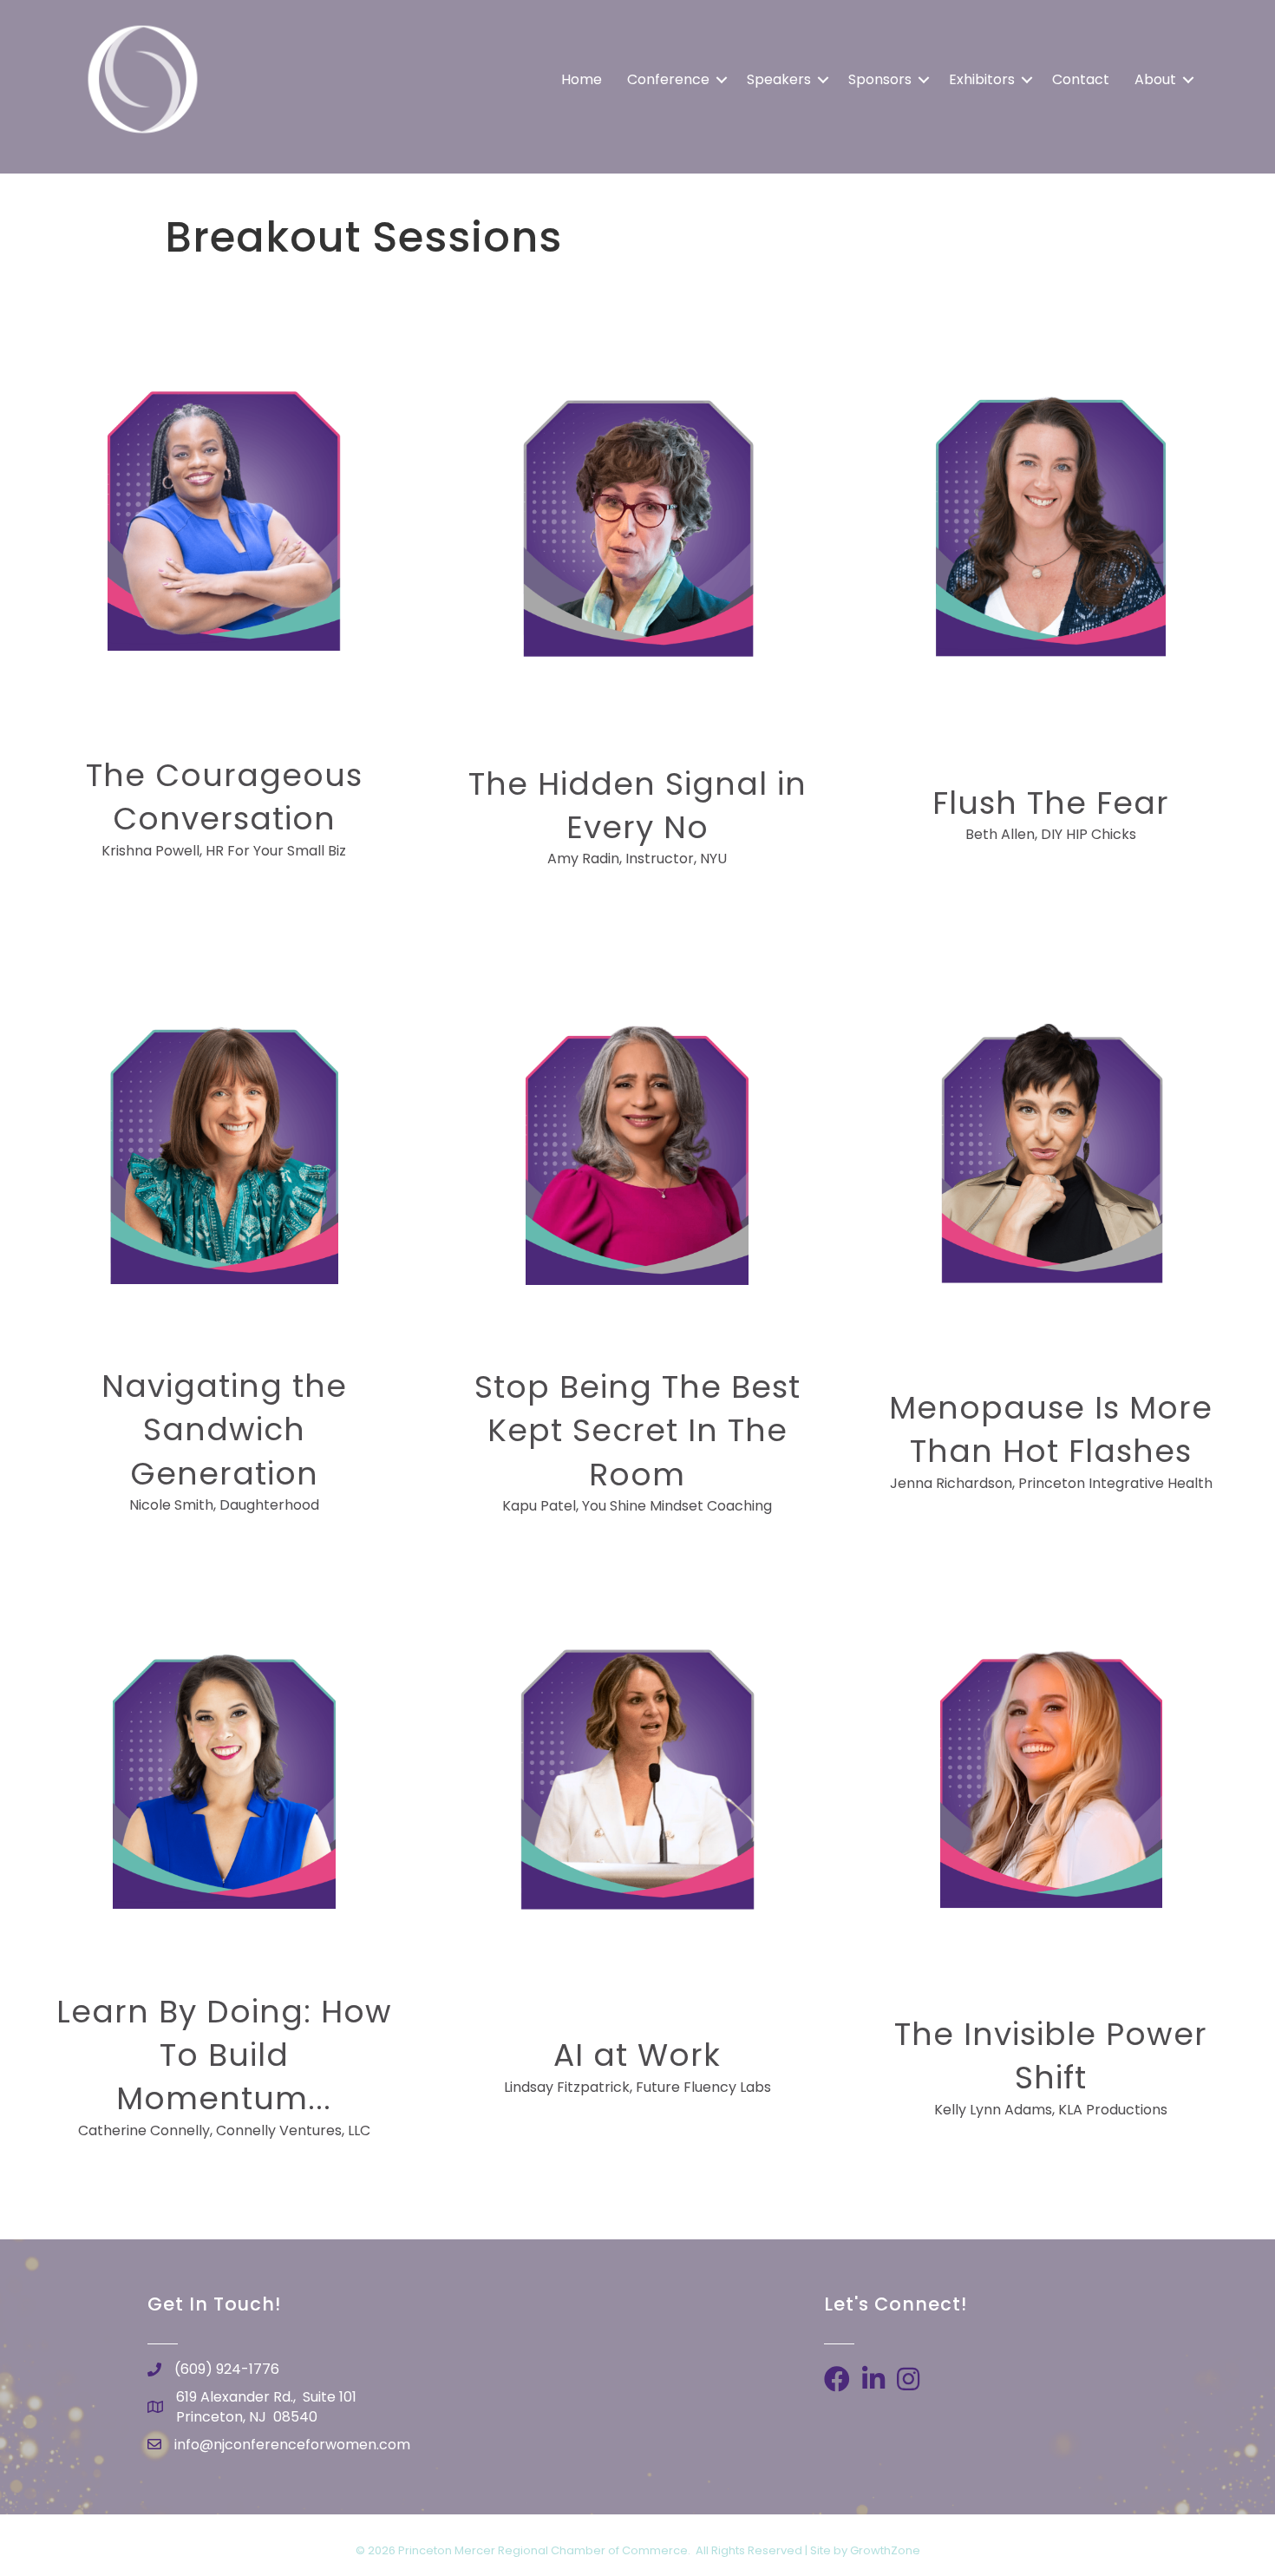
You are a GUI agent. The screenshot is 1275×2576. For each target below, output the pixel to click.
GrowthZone (885, 2550)
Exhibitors (982, 79)
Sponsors (880, 79)
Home (582, 79)
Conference (668, 79)
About (1155, 79)
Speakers (779, 79)
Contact (1081, 79)
